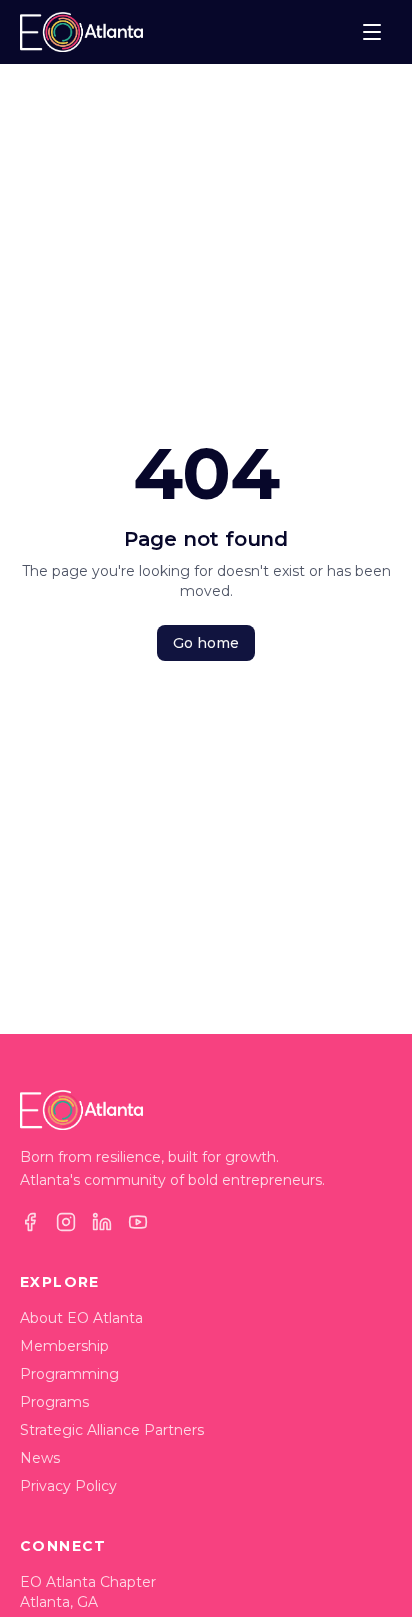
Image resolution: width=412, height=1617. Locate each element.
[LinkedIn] (102, 1222)
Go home (206, 643)
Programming (69, 1374)
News (40, 1458)
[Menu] (372, 32)
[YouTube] (138, 1222)
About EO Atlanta (81, 1318)
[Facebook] (30, 1222)
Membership (64, 1346)
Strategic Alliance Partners (112, 1430)
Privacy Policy (68, 1486)
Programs (54, 1402)
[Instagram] (66, 1222)
